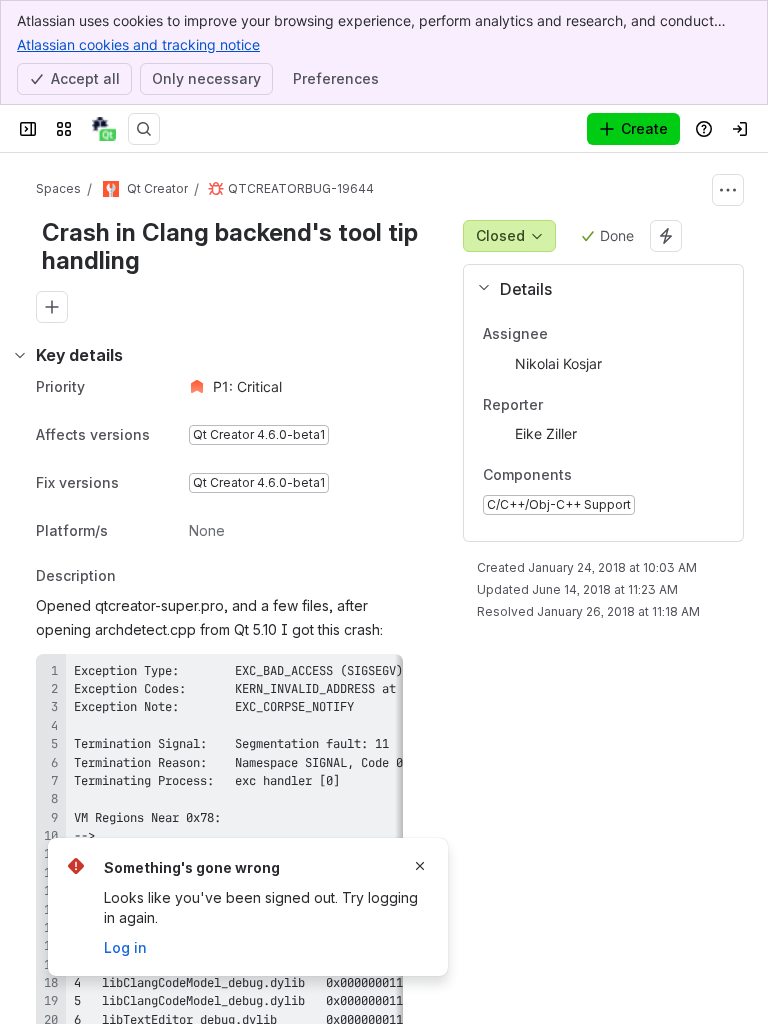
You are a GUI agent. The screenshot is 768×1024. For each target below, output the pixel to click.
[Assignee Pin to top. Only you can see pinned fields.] (592, 334)
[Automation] (666, 236)
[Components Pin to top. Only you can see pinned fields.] (588, 476)
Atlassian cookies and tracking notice (138, 44)
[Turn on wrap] (343, 676)
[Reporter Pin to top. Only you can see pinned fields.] (587, 405)
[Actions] (728, 190)
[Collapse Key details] (20, 355)
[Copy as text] (379, 676)
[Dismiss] (420, 866)
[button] (595, 289)
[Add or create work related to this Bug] (52, 307)
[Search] (144, 129)
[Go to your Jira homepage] (104, 129)
